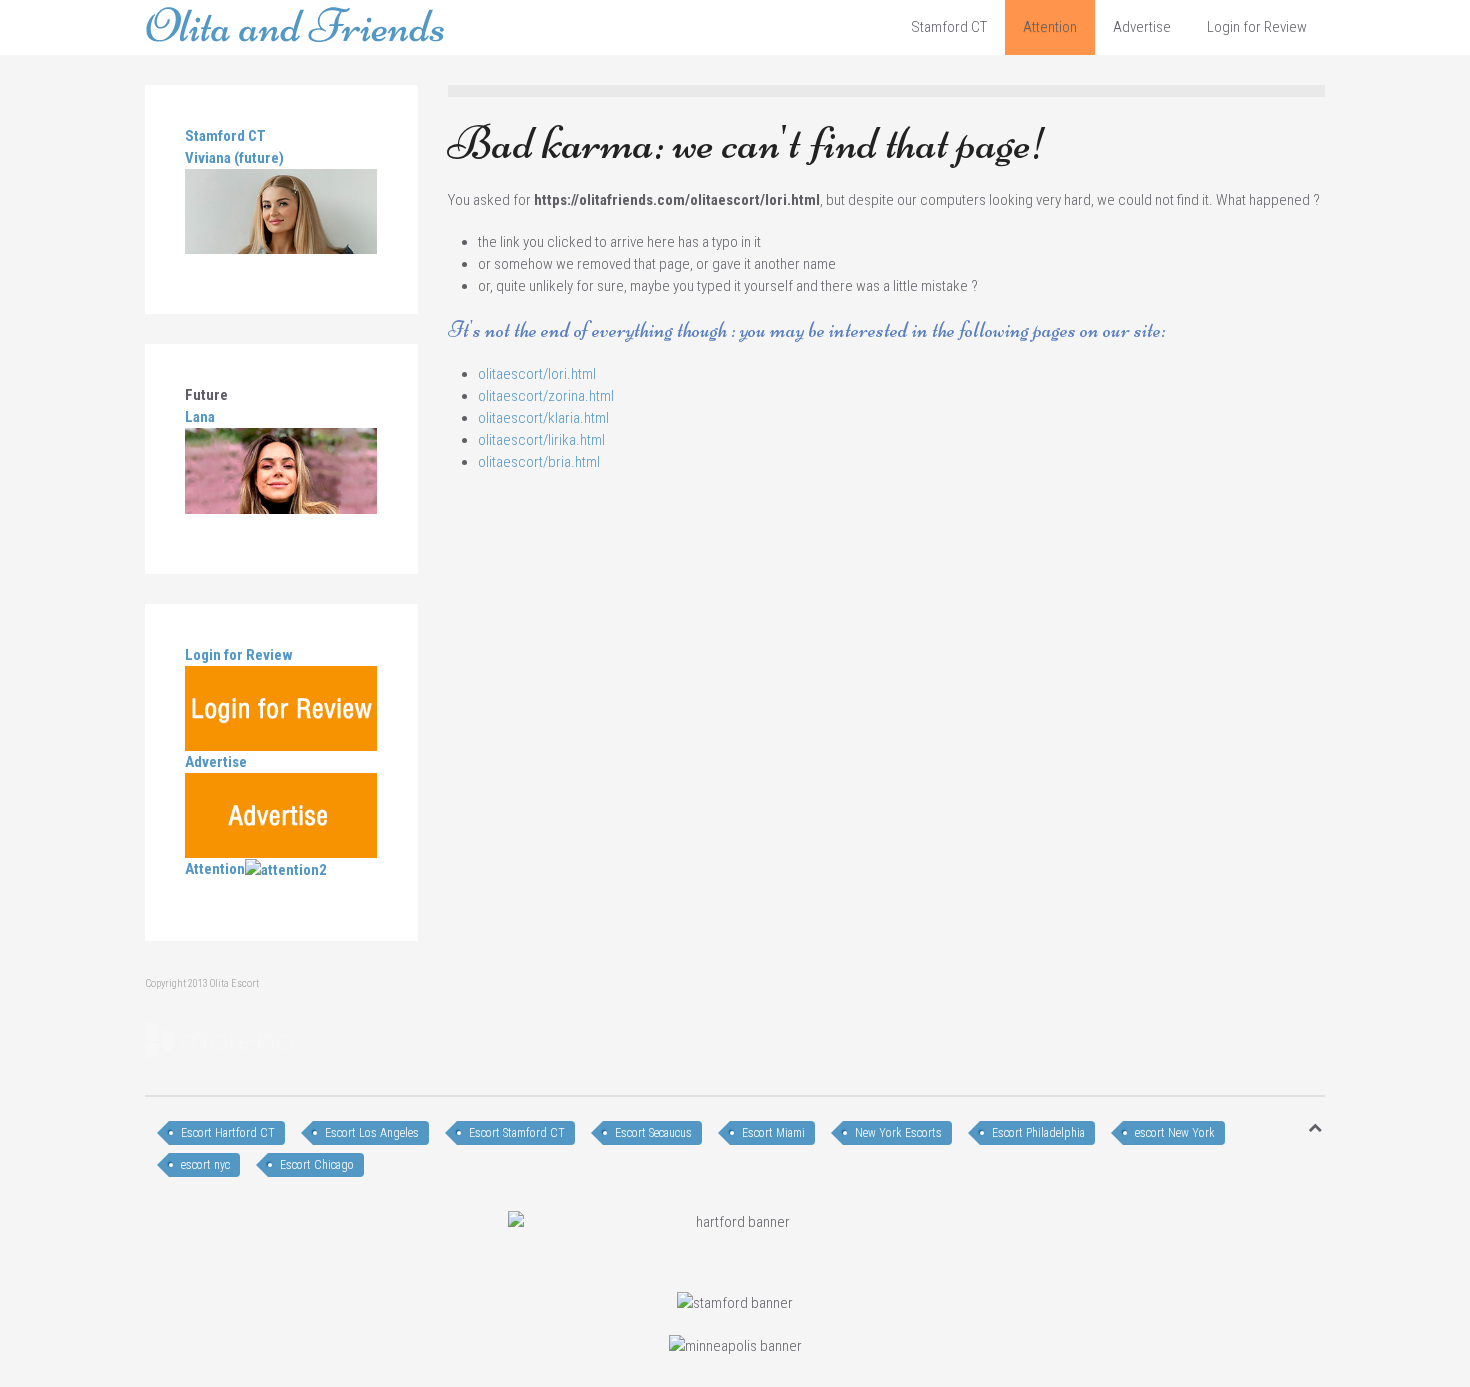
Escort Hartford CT (228, 1133)
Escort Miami (773, 1133)
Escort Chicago (317, 1165)
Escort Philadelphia (1038, 1133)
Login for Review (1257, 27)
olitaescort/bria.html (539, 462)
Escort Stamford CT (517, 1133)
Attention (1050, 27)
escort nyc (205, 1165)
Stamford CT (949, 27)
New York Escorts (898, 1133)
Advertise (1142, 27)
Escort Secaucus (653, 1133)
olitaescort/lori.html (537, 374)
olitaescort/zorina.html (546, 396)
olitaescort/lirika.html (541, 440)
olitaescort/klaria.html (543, 418)
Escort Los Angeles (372, 1133)
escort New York (1175, 1133)
